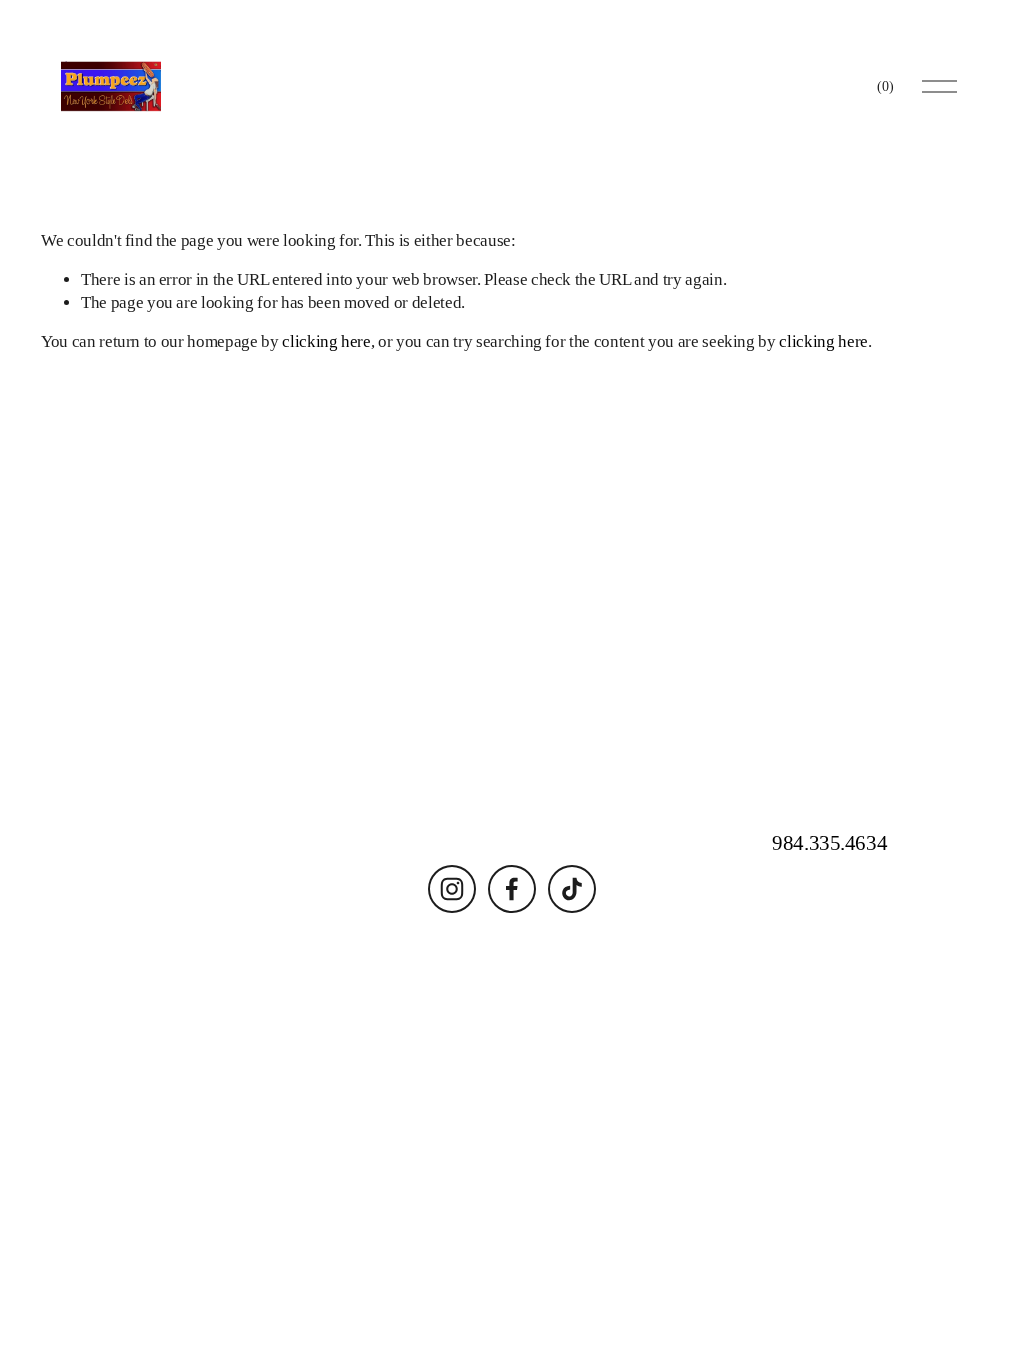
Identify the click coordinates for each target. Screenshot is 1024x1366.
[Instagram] (452, 889)
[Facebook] (512, 889)
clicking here (326, 341)
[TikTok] (572, 889)
